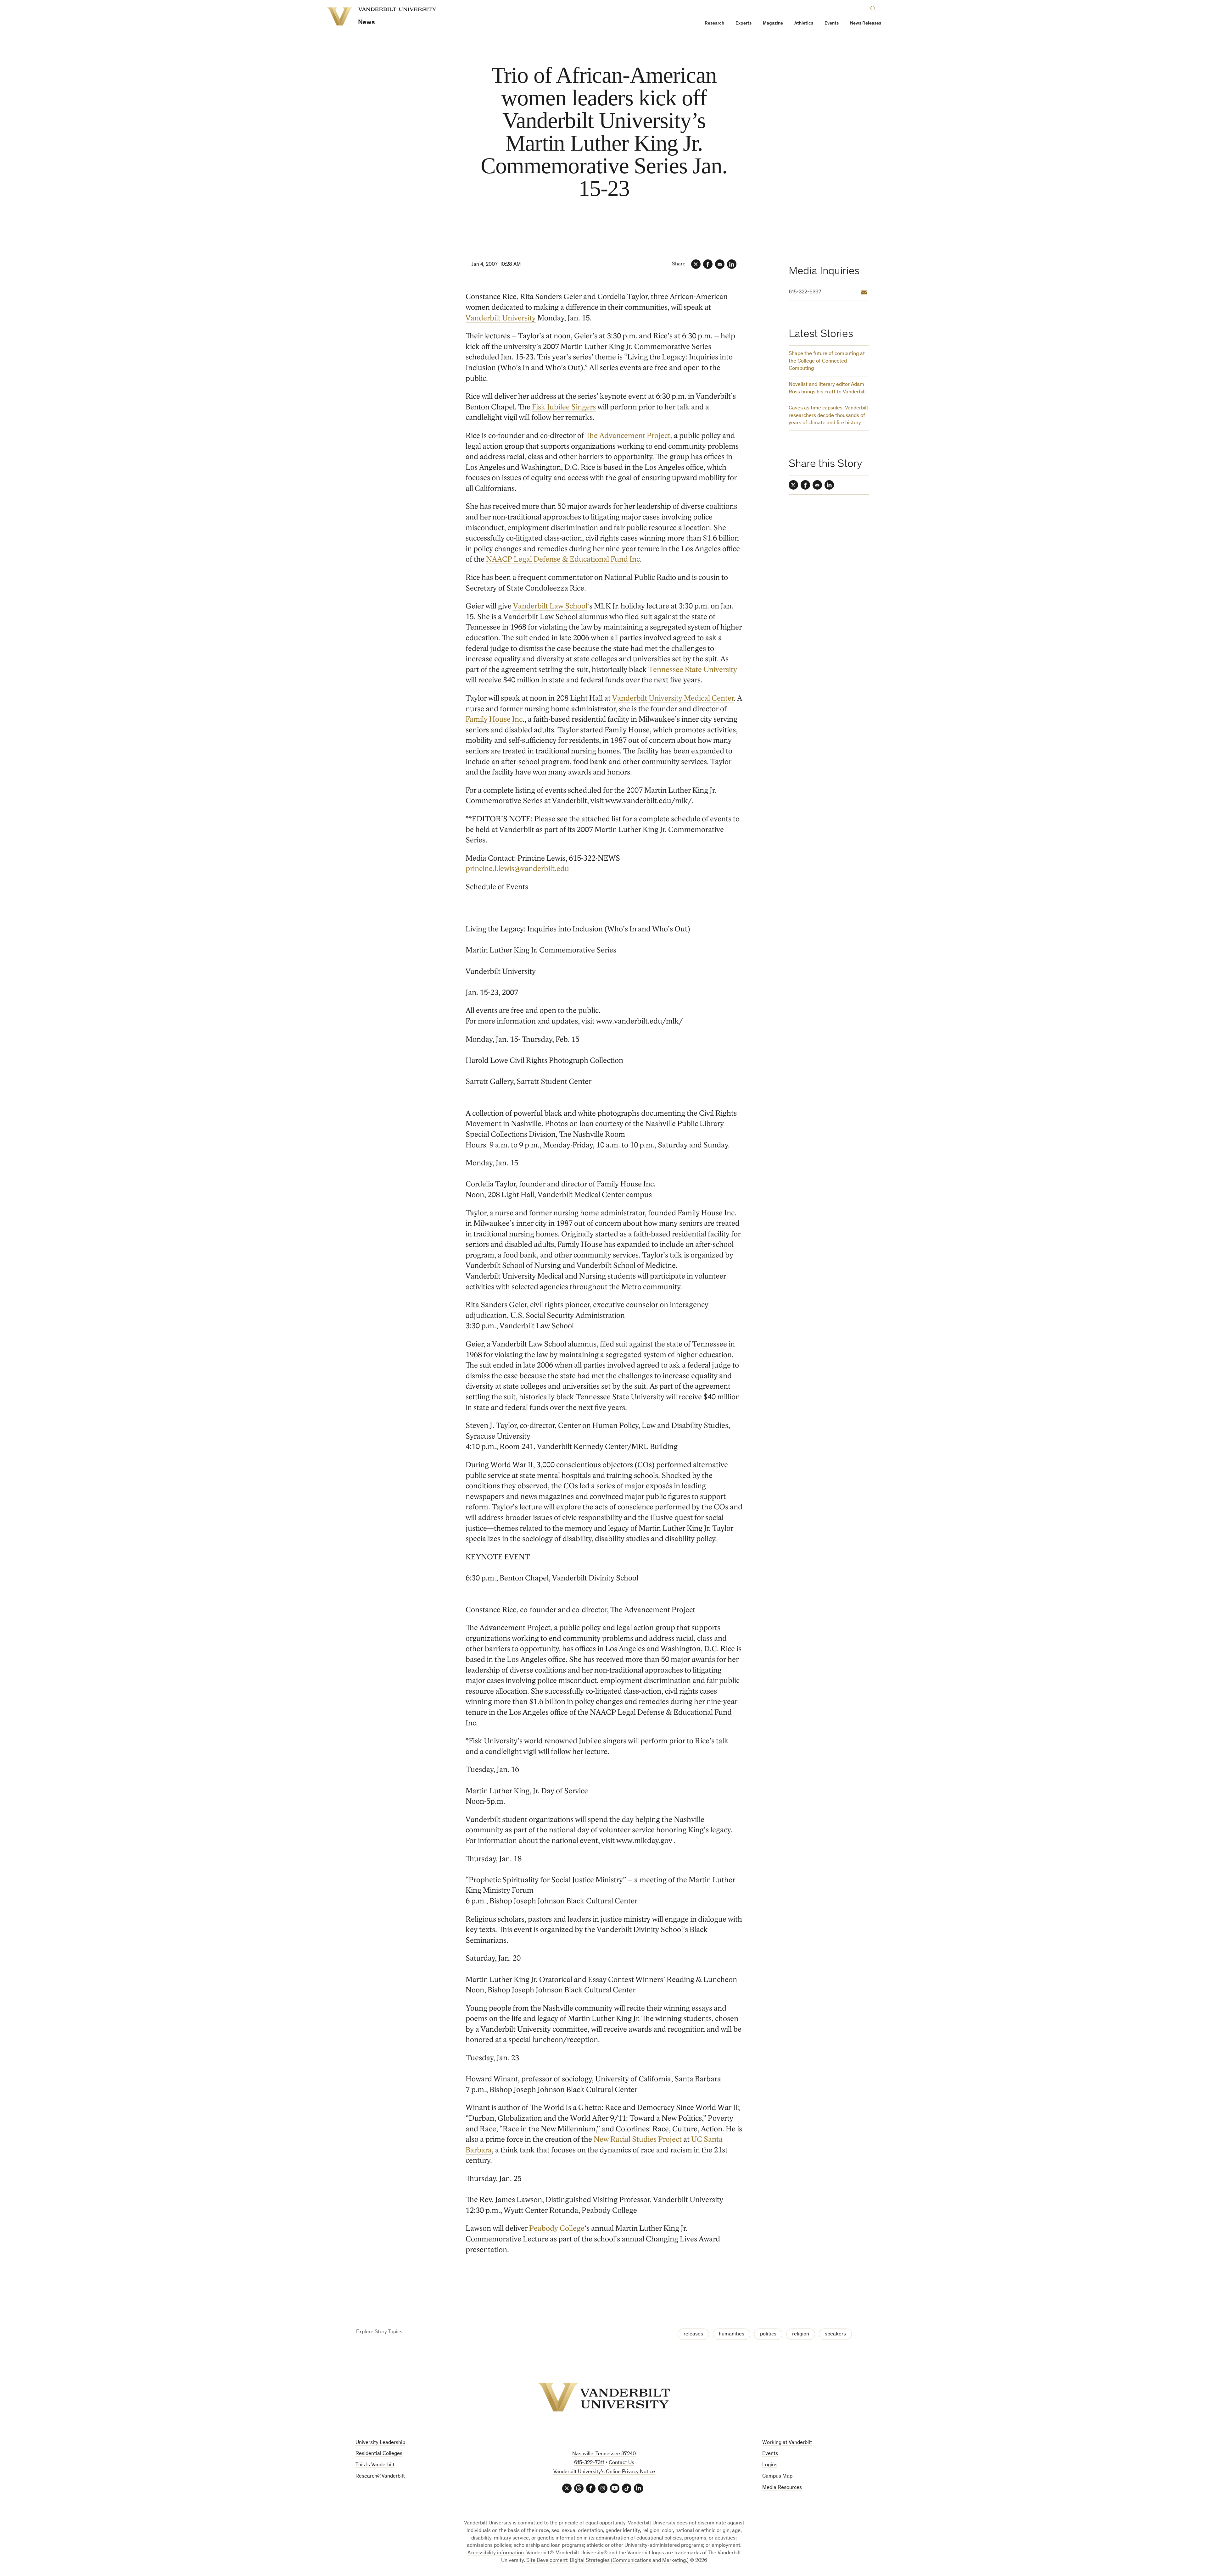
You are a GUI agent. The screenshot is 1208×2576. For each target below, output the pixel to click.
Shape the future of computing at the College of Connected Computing (827, 361)
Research (714, 23)
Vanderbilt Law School (550, 606)
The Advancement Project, (629, 436)
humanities (732, 2334)
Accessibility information (496, 2553)
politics (768, 2334)
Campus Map (777, 2476)
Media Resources (782, 2488)
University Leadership (380, 2443)
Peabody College (557, 2228)
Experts (744, 23)
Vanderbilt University (501, 318)
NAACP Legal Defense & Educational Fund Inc (563, 559)
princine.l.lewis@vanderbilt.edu (517, 869)
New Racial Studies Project (638, 2139)
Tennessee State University (693, 670)
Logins (770, 2465)
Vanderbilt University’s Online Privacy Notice (604, 2472)
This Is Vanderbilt (375, 2465)
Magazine (773, 23)
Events (832, 23)
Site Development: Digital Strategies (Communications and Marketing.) (607, 2561)
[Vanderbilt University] (604, 2397)
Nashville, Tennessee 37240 (604, 2454)
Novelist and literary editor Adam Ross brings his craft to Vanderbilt (827, 389)
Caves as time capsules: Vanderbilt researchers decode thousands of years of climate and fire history (828, 416)
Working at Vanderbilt (787, 2443)
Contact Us (621, 2463)
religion (801, 2334)
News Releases (866, 23)
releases (693, 2334)
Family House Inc (494, 719)
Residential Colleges (379, 2454)
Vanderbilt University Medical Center (673, 698)
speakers (835, 2334)
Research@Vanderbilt (380, 2476)
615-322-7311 (589, 2463)
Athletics (804, 23)
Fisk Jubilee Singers (564, 407)
